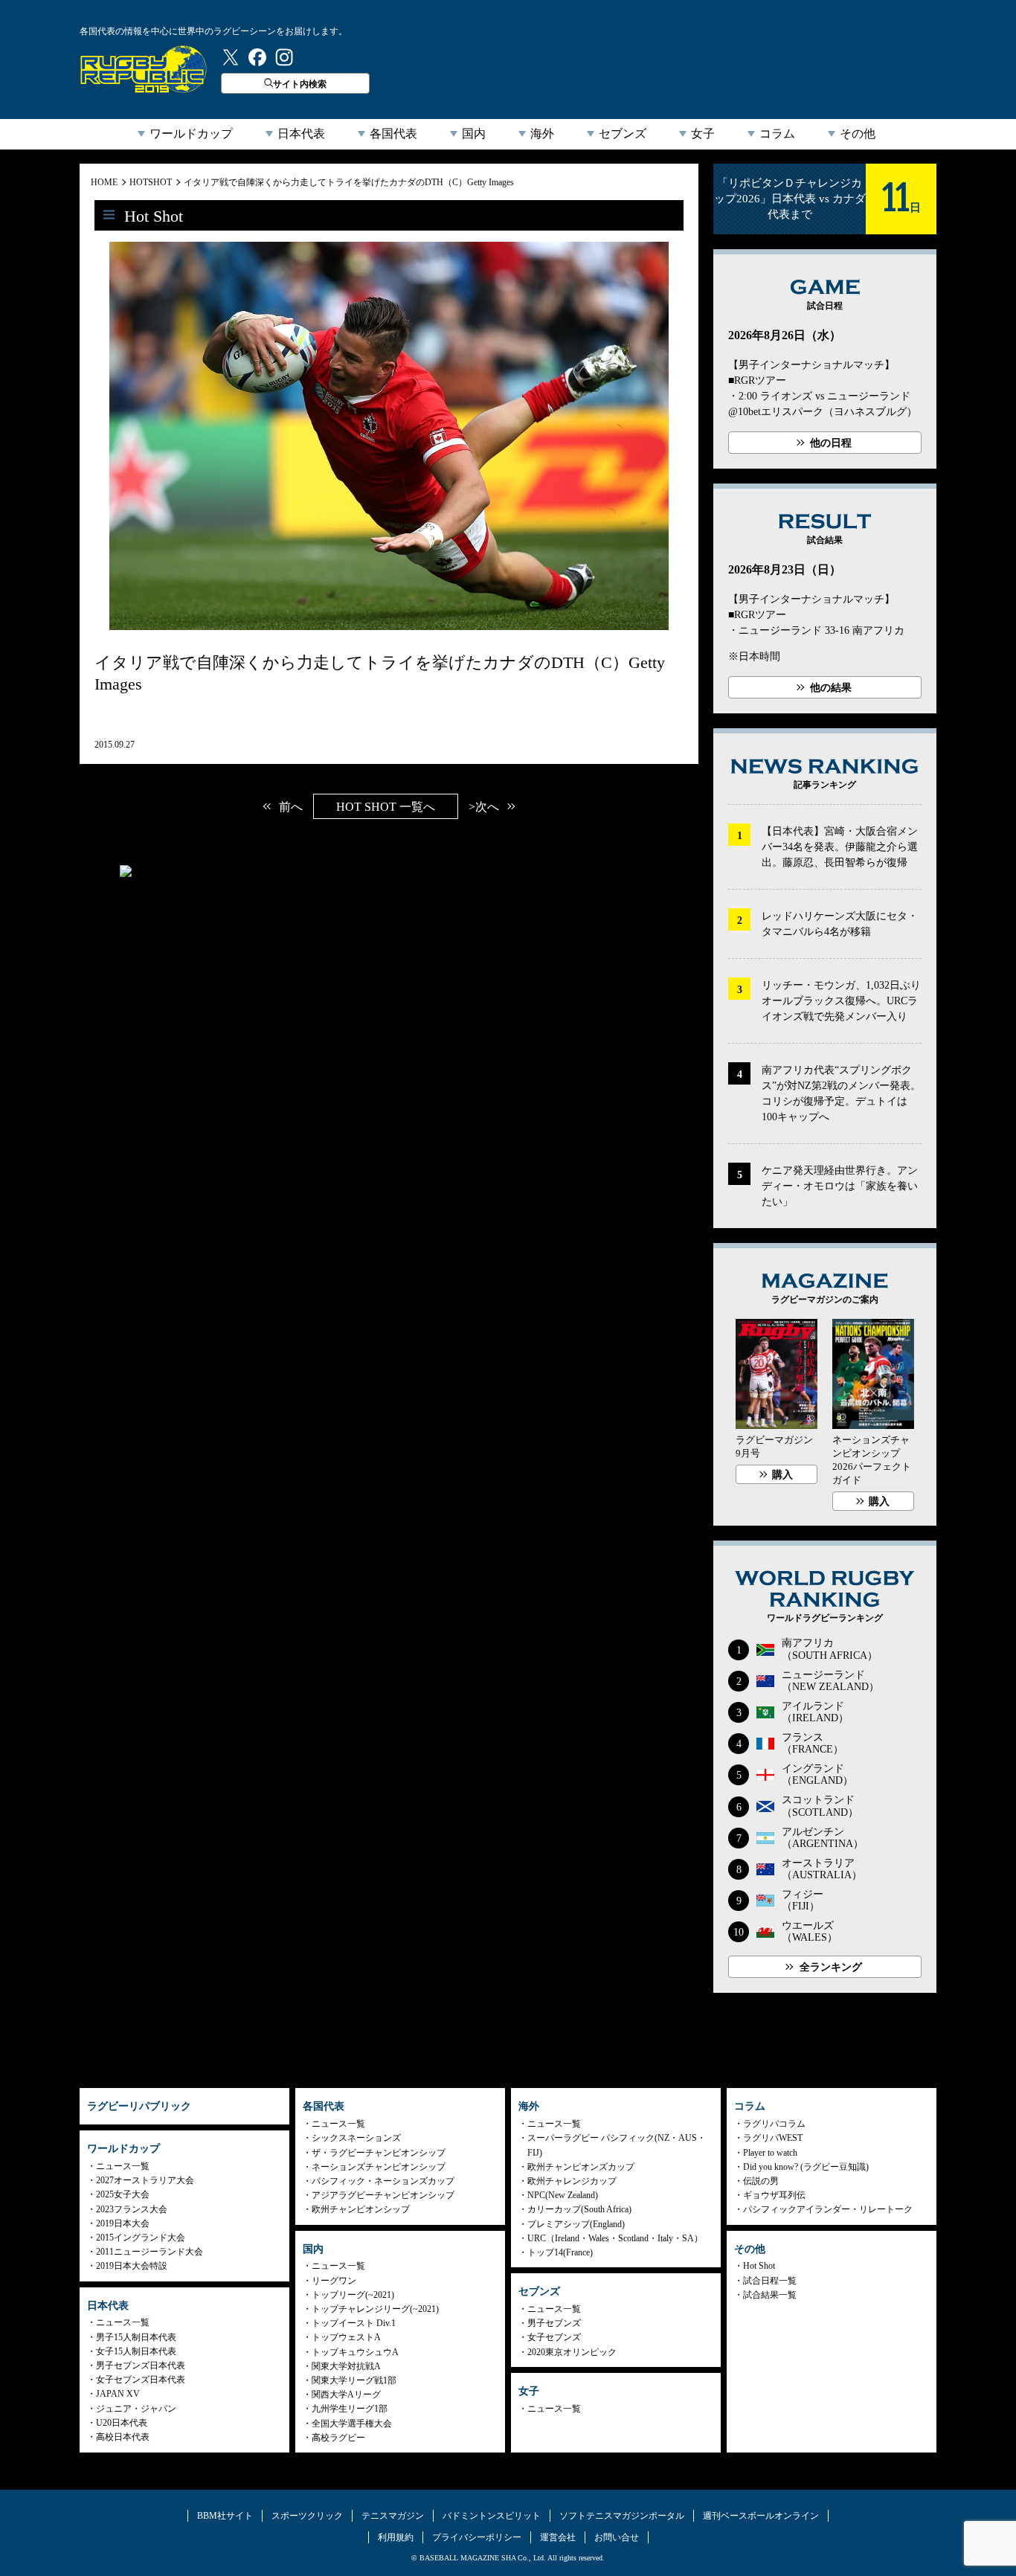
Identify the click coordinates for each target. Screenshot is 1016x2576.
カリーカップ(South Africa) (579, 2209)
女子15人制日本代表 (136, 2351)
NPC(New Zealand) (563, 2195)
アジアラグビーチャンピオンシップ (383, 2195)
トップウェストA (346, 2337)
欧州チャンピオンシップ (361, 2209)
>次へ (484, 807)
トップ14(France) (560, 2252)
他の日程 (831, 443)
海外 (542, 134)
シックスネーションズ (356, 2138)
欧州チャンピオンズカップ (581, 2167)
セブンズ (623, 134)
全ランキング (831, 1967)
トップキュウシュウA (355, 2352)
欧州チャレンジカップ (572, 2181)
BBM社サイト (225, 2516)
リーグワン (334, 2281)
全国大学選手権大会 (352, 2424)
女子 (703, 134)
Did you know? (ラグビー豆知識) (806, 2167)
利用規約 (396, 2537)
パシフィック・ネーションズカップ (383, 2181)
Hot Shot (759, 2266)
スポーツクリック (307, 2516)
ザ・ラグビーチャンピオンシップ (379, 2153)
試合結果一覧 (770, 2295)
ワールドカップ (191, 134)
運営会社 (558, 2537)
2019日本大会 (123, 2223)
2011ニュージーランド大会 (149, 2252)
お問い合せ (617, 2537)
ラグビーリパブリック (144, 69)
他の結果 (831, 688)
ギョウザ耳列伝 (774, 2195)
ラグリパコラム (774, 2124)
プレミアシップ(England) (576, 2224)
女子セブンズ (554, 2337)
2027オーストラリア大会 (145, 2180)
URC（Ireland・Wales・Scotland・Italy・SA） (615, 2238)
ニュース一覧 (123, 2166)
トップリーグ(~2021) (353, 2295)
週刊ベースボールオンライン (761, 2516)
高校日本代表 (123, 2437)
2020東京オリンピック (572, 2352)
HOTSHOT (151, 182)
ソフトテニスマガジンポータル (622, 2516)
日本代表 (301, 134)
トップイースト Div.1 (354, 2323)
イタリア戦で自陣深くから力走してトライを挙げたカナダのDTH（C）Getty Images (349, 182)
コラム (777, 134)
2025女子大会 (123, 2194)
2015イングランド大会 (141, 2238)
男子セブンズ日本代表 (141, 2365)
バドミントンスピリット (492, 2516)
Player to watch (770, 2153)
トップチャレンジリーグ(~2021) (375, 2309)
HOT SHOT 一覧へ (386, 807)
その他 (858, 134)
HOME (104, 182)
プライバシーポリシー (477, 2537)
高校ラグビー (338, 2438)
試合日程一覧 (770, 2281)
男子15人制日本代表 (136, 2337)
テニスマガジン (393, 2516)
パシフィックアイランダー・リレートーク (828, 2209)
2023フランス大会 (132, 2209)
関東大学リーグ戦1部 (354, 2380)
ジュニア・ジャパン (136, 2409)
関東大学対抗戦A (346, 2366)
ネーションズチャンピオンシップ (379, 2167)
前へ (291, 807)
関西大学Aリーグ (346, 2394)
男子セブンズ (554, 2323)
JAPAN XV (118, 2394)
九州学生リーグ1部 (350, 2409)
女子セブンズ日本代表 (141, 2380)
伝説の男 (761, 2181)
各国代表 (393, 134)
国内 (474, 134)
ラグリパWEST (773, 2138)
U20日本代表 (122, 2423)
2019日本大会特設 (132, 2266)
